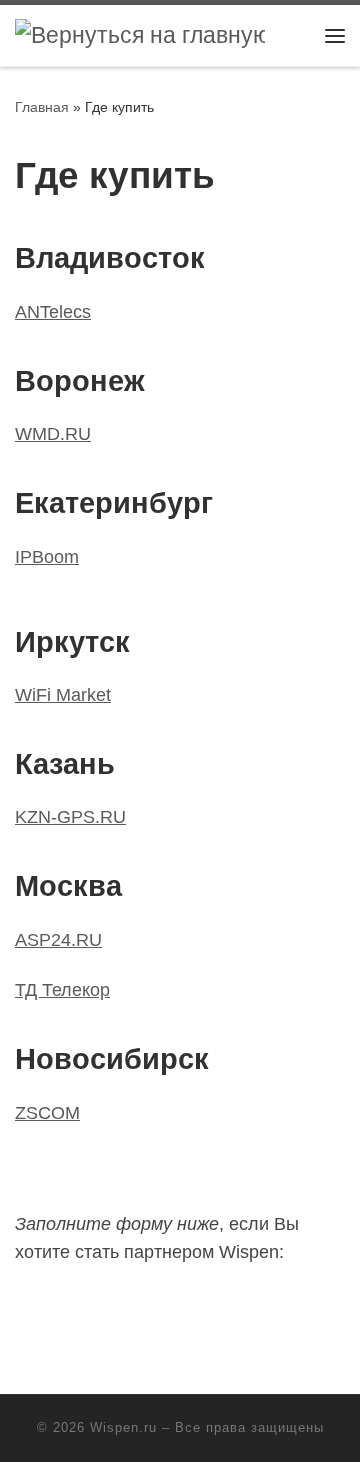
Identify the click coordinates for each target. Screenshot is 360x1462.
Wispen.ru (123, 1427)
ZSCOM (47, 1113)
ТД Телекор (62, 990)
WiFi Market (63, 695)
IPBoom (47, 557)
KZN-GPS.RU (70, 817)
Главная (42, 107)
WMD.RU (53, 434)
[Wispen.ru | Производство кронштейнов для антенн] (140, 34)
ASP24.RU (58, 940)
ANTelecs (53, 312)
